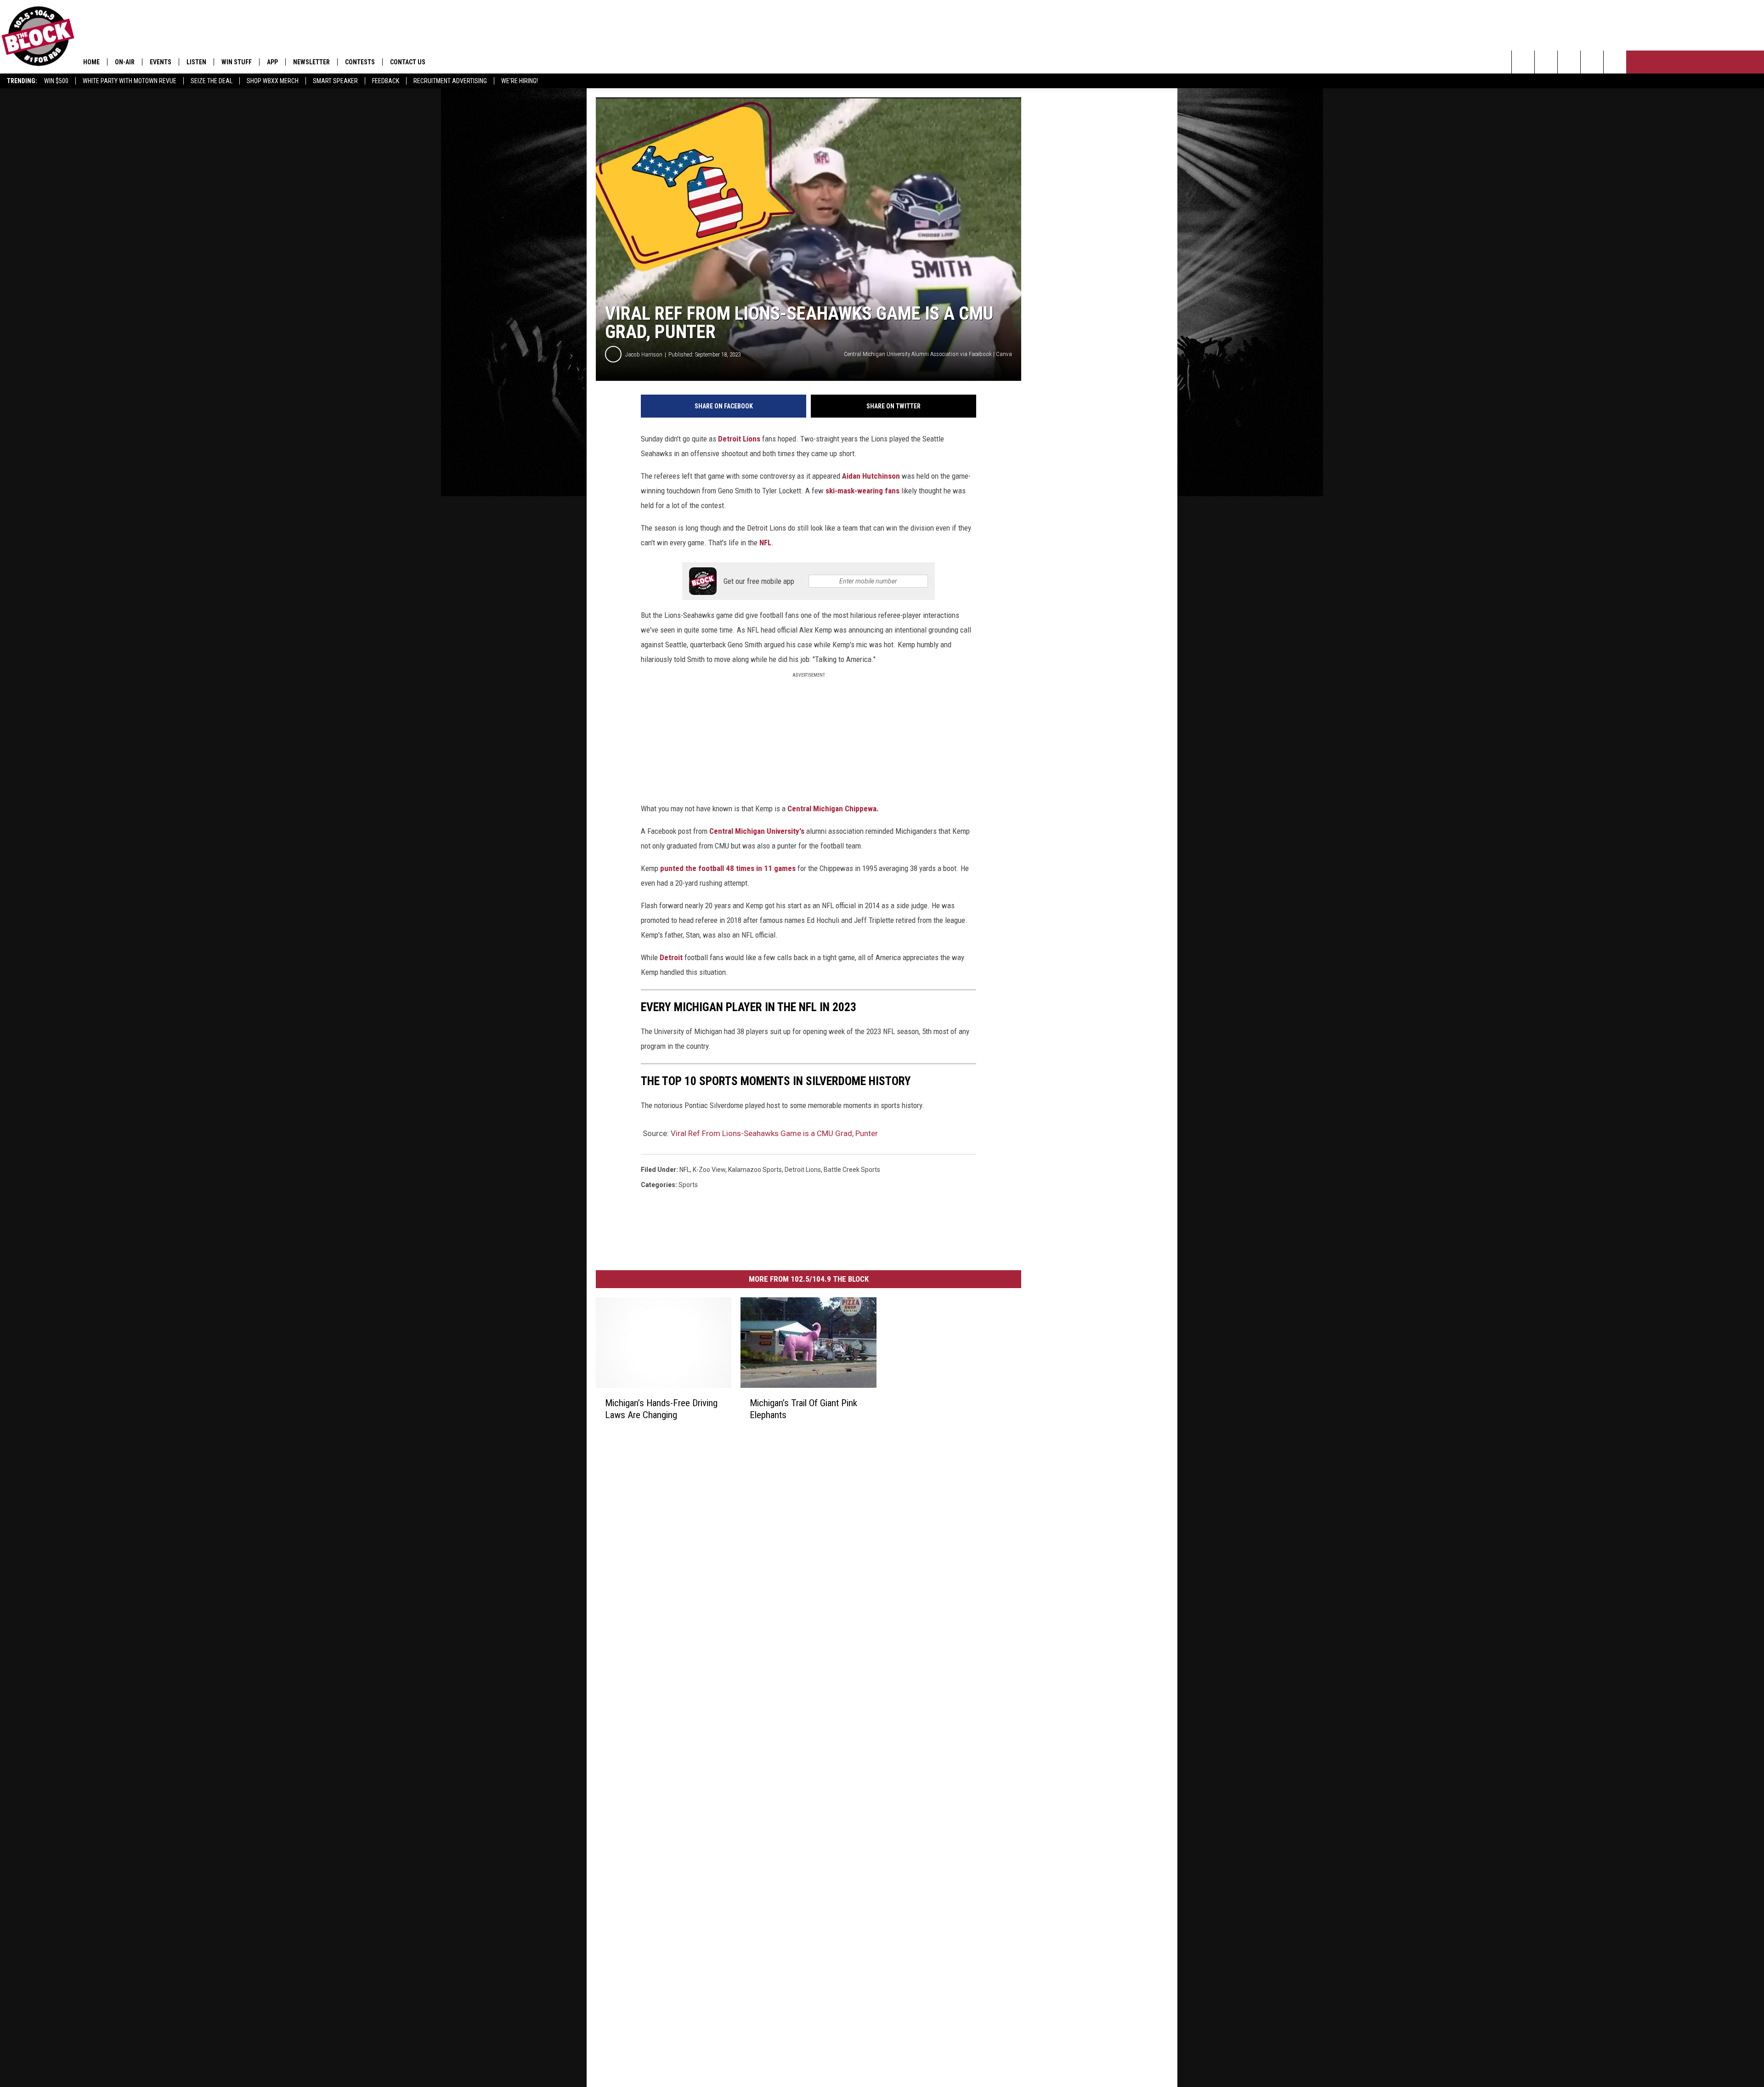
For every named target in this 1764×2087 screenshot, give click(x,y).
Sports (688, 1185)
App (272, 62)
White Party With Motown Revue (130, 81)
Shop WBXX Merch (273, 81)
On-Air (125, 62)
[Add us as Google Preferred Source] (1546, 62)
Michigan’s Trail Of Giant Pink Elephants (803, 1409)
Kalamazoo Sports (755, 1170)
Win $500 (56, 81)
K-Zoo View (709, 1170)
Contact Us (408, 62)
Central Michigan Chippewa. (833, 809)
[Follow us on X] (1615, 62)
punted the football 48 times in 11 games (728, 868)
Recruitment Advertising (450, 81)
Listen (196, 62)
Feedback (386, 81)
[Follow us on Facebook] (1569, 62)
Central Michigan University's (757, 831)
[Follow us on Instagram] (1592, 62)
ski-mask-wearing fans (862, 491)
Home (91, 62)
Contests (360, 62)
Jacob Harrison (644, 354)
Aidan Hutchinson (871, 476)
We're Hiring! (520, 81)
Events (161, 62)
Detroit (671, 957)
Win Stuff (237, 62)
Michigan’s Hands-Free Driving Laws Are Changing (661, 1409)
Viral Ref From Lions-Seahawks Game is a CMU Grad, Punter (774, 1133)
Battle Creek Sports (852, 1170)
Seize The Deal (212, 81)
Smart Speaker (335, 81)
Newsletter (311, 62)
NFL (765, 543)
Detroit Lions (739, 439)
